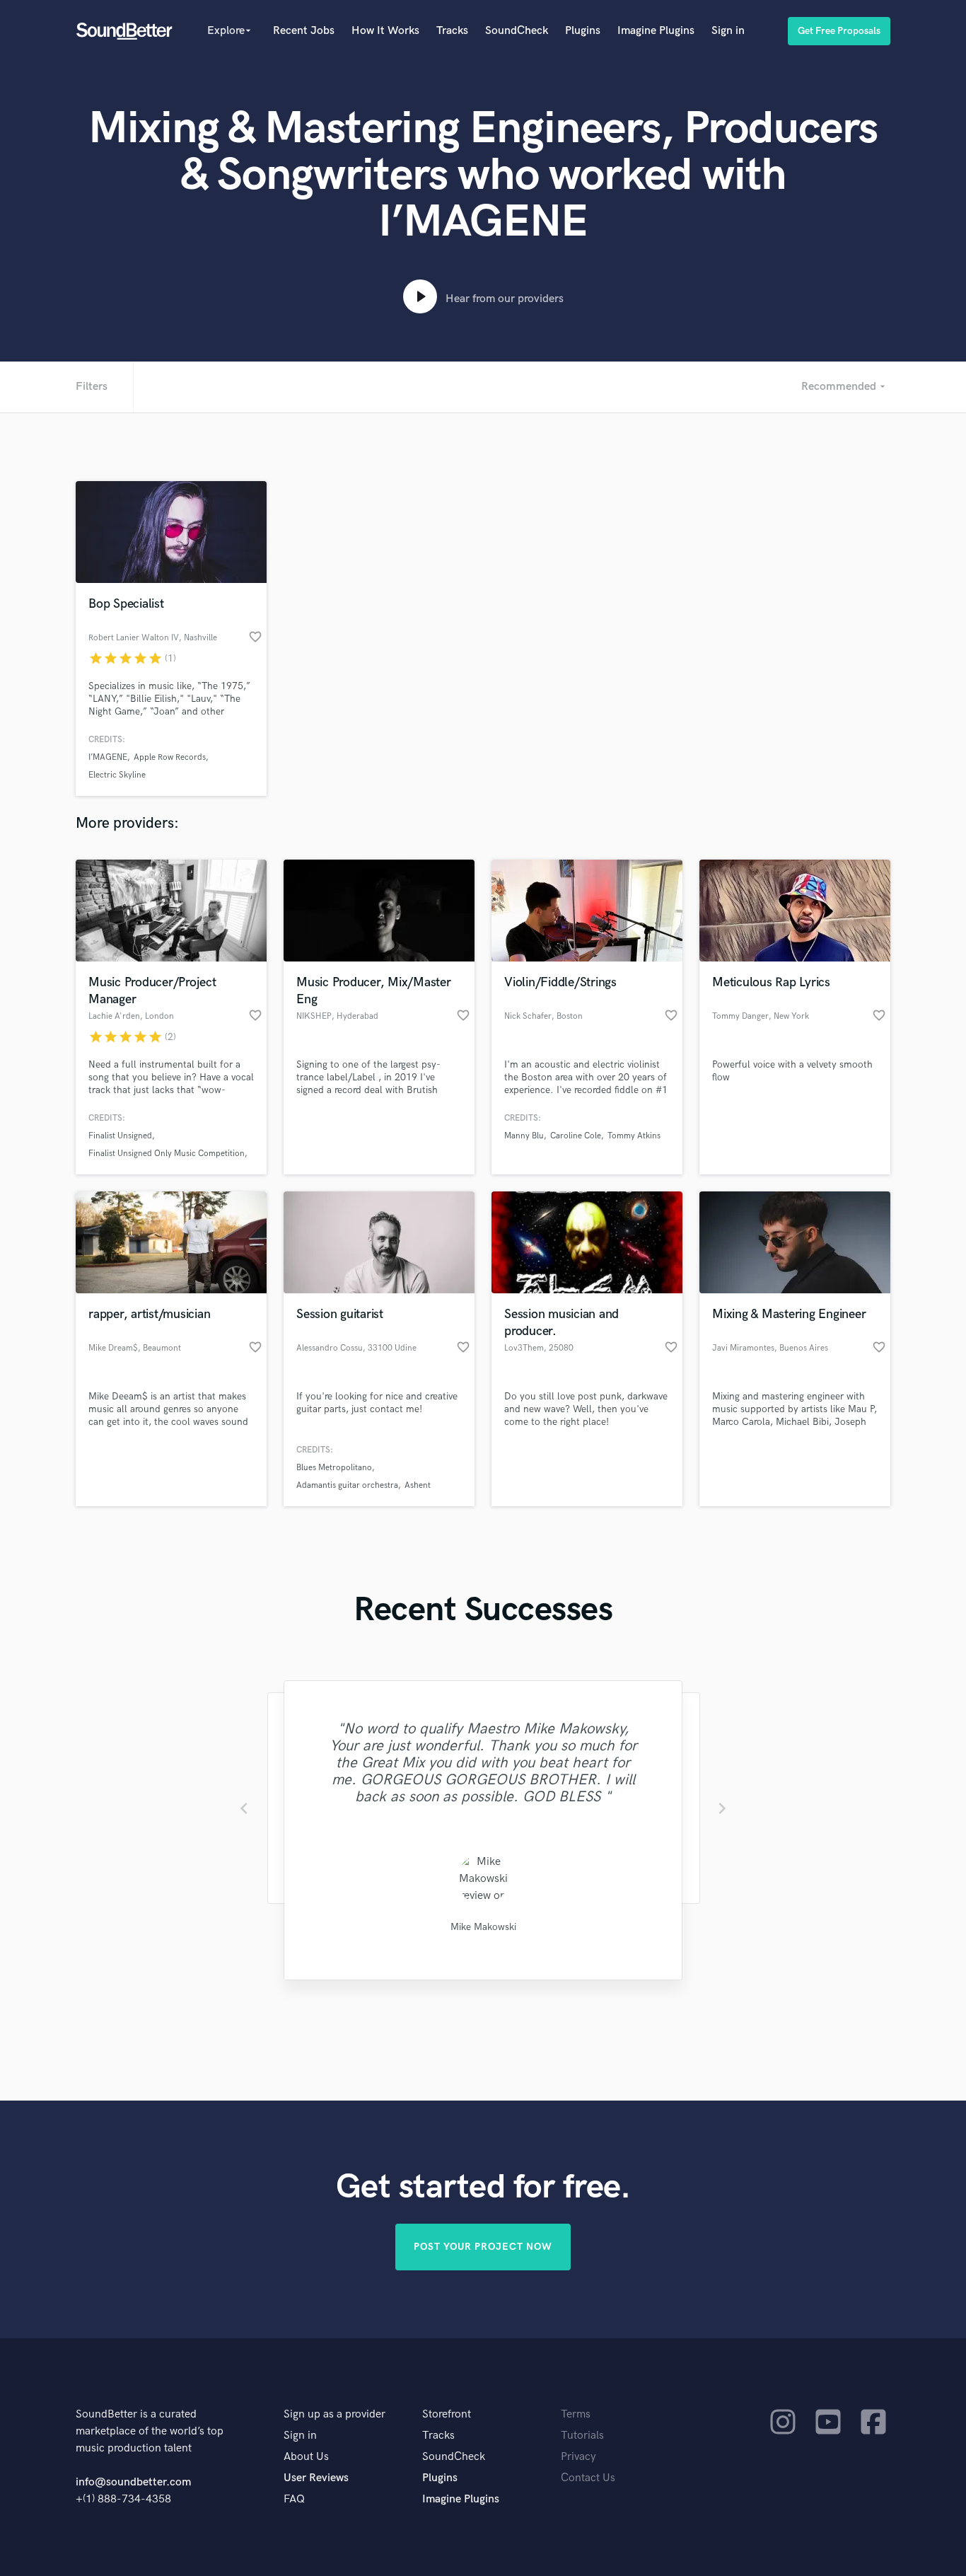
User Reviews (316, 2478)
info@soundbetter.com (133, 2482)
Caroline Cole (576, 1136)
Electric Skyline (117, 775)
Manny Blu (524, 1136)
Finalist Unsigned (120, 1136)
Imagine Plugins (656, 31)
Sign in (728, 31)
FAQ (294, 2499)
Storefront (447, 2414)
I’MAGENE (108, 757)
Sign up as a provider (334, 2414)
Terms (576, 2414)
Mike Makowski (483, 1927)
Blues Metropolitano (334, 1468)
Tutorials (582, 2436)
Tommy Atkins (634, 1136)
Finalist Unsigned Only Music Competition (167, 1154)
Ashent (418, 1485)
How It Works (385, 31)
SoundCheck (517, 31)
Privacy (578, 2457)
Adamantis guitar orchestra (347, 1485)
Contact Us (588, 2478)
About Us (306, 2457)
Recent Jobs (304, 31)
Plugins (583, 31)
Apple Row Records (170, 757)
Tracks (452, 31)
